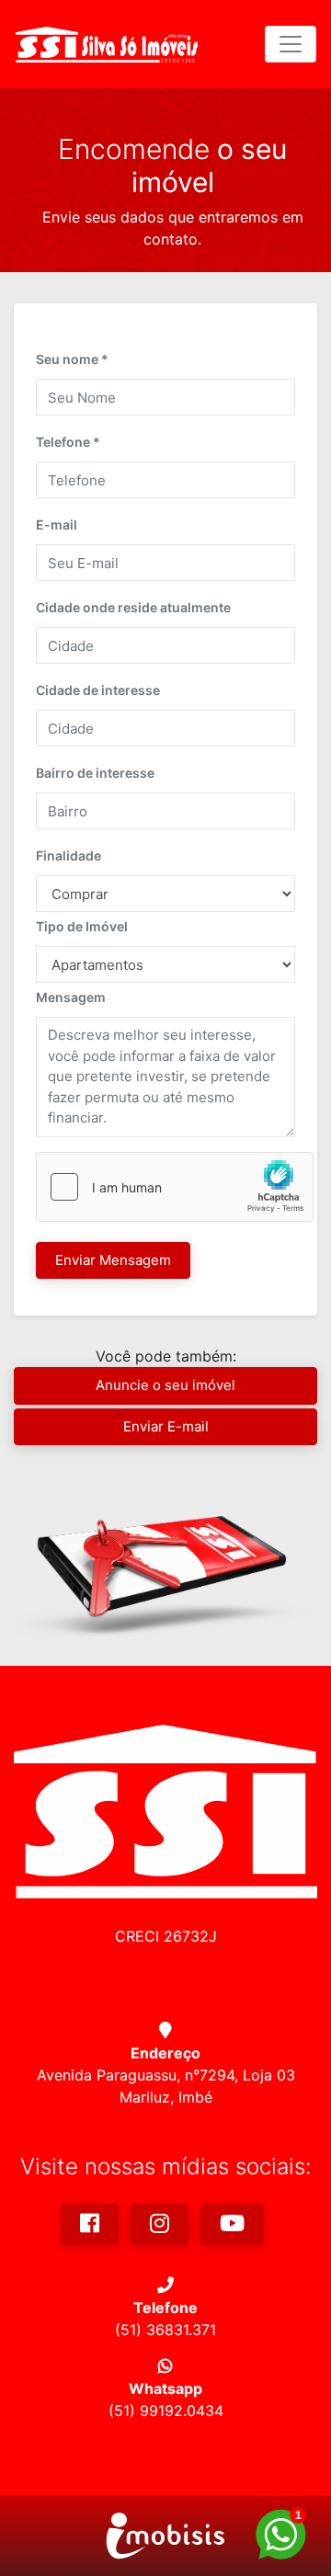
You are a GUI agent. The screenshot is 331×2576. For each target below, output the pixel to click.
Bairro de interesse (95, 773)
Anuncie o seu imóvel (165, 1385)
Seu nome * (72, 359)
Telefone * (68, 442)
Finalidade (68, 855)
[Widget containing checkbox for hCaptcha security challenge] (175, 1187)
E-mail (57, 524)
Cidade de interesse (98, 690)
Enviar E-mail (166, 1426)
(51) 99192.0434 (166, 2411)
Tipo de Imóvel (82, 926)
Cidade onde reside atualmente (133, 607)
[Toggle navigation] (291, 44)
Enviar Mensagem (113, 1260)
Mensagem (71, 997)
